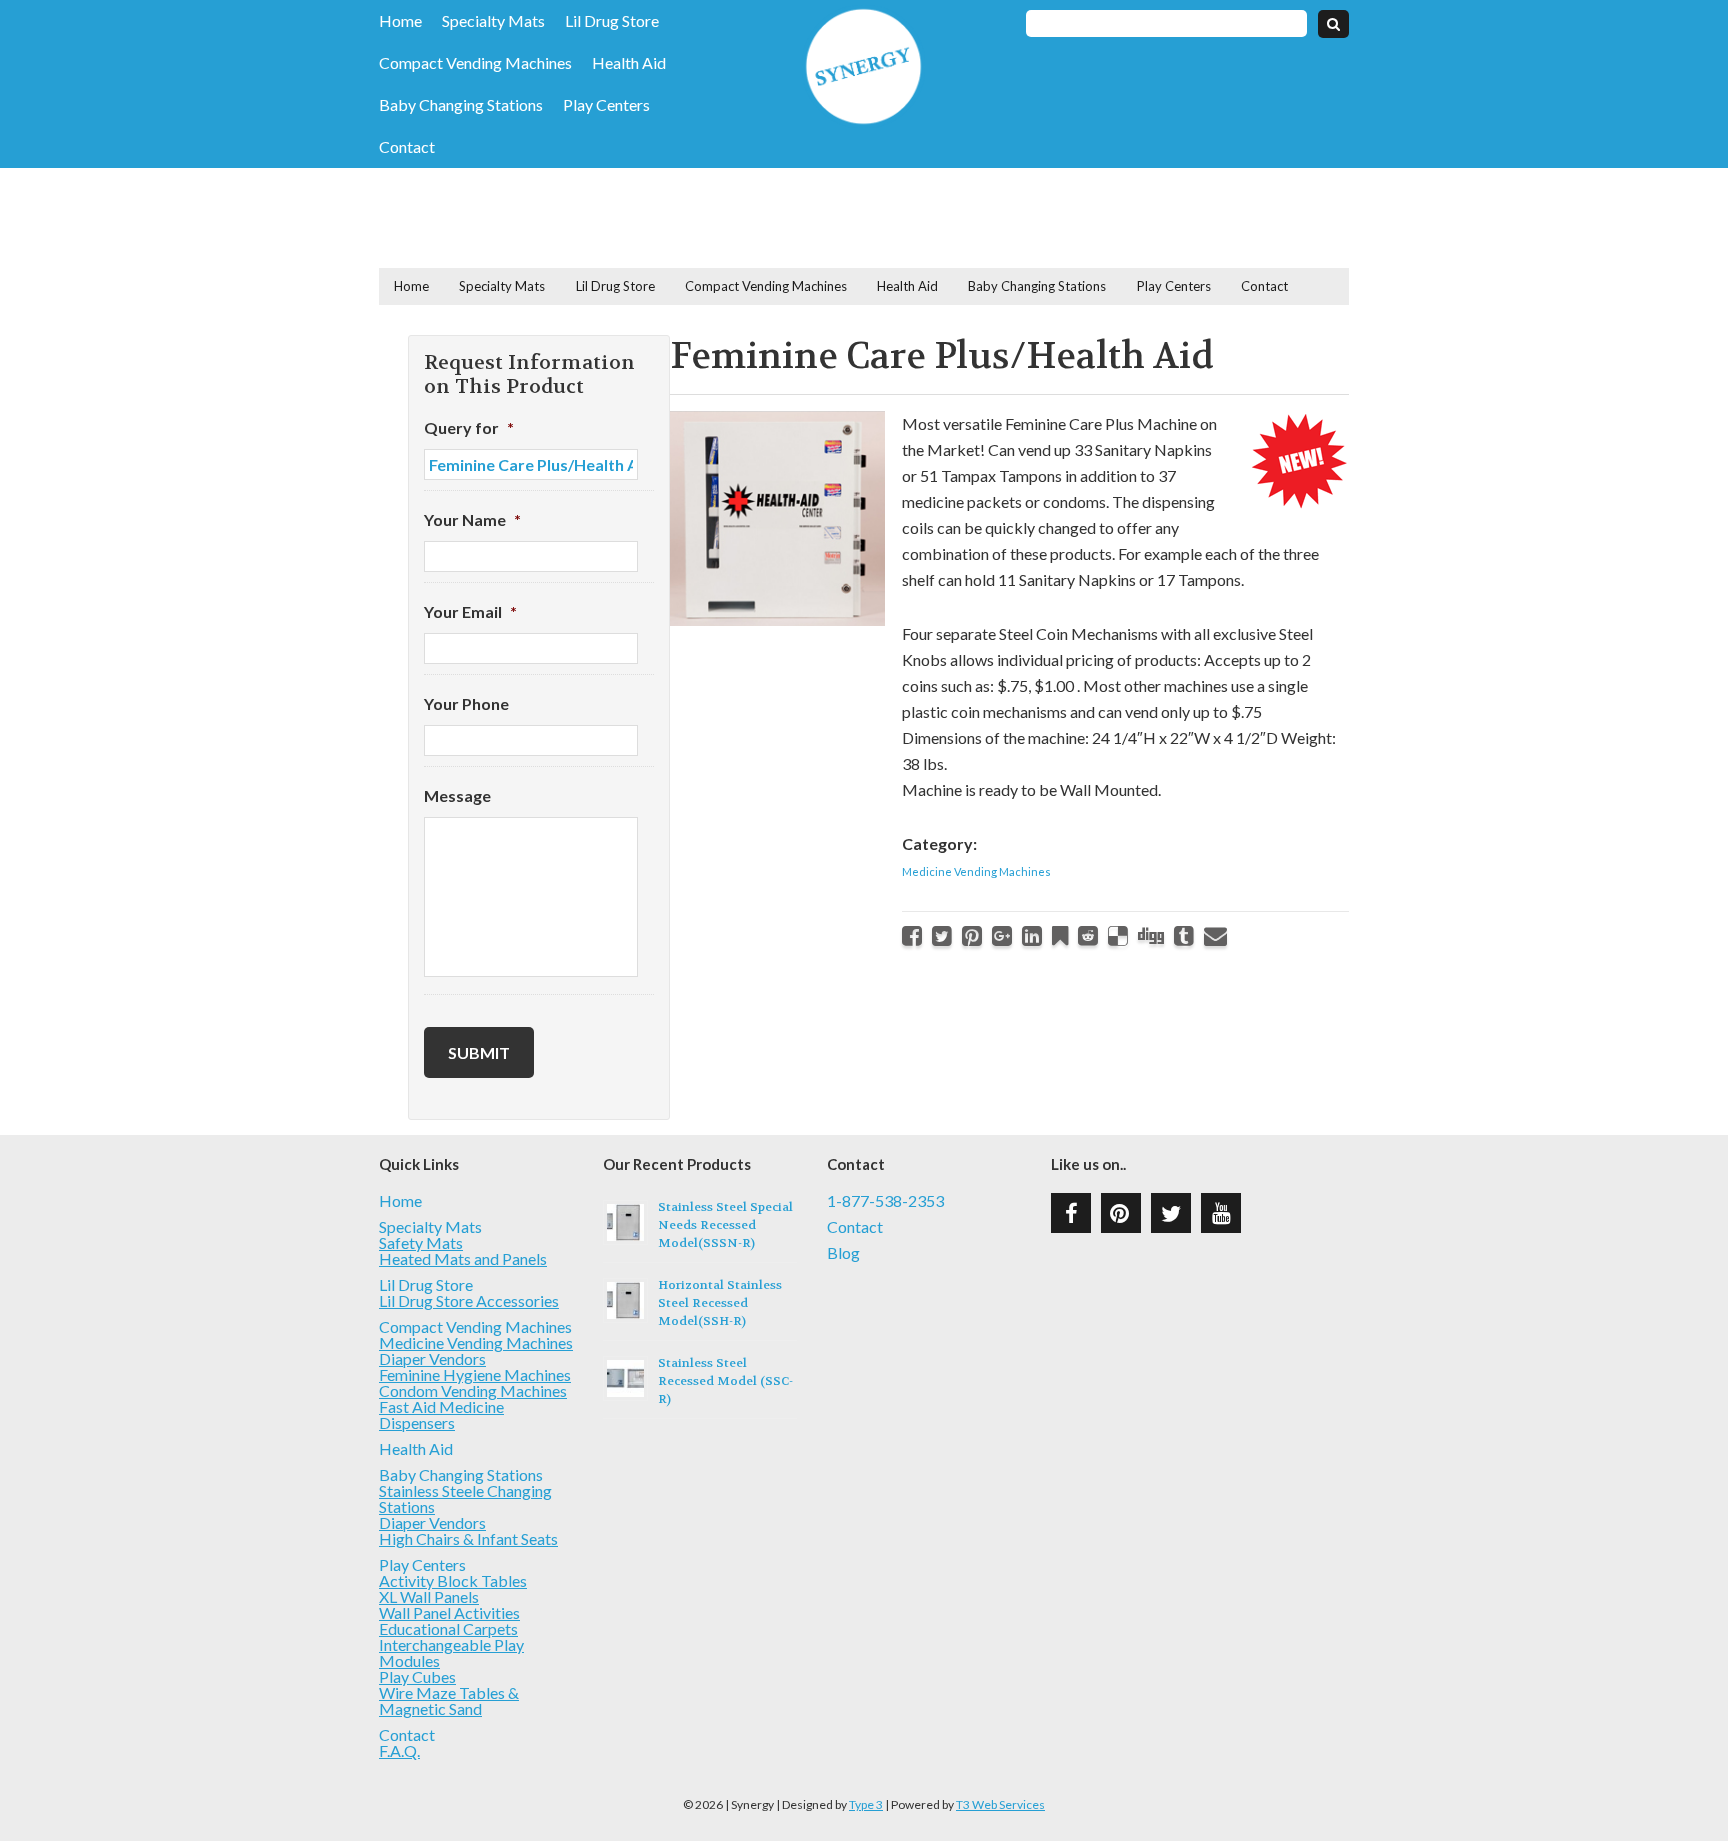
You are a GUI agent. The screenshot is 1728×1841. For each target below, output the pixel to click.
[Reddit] (1088, 935)
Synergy (863, 66)
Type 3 (866, 1804)
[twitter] (1171, 1213)
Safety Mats (421, 1242)
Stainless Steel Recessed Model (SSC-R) (725, 1381)
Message (457, 795)
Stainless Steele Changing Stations (465, 1498)
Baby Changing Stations (461, 105)
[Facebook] (912, 935)
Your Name (472, 519)
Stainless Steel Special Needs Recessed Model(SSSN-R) (725, 1225)
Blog (843, 1253)
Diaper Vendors (432, 1358)
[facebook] (1071, 1213)
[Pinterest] (972, 935)
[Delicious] (1118, 935)
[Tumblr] (1184, 935)
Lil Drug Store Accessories (469, 1300)
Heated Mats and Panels (463, 1258)
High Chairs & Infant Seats (468, 1538)
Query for (469, 427)
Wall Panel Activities (449, 1612)
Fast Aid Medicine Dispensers (441, 1414)
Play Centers (606, 105)
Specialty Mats (493, 21)
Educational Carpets (448, 1628)
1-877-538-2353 (885, 1201)
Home (400, 21)
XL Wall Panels (429, 1596)
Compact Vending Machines (475, 63)
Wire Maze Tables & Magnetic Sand (449, 1700)
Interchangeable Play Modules (451, 1652)
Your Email (470, 611)
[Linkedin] (1032, 935)
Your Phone (466, 703)
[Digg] (1151, 935)
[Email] (1215, 935)
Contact (407, 147)
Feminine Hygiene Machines (475, 1374)
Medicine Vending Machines (976, 871)
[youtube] (1221, 1213)
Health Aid (629, 63)
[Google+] (1002, 935)
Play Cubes (417, 1676)
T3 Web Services (1000, 1804)
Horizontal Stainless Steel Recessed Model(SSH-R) (720, 1303)
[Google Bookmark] (1060, 935)
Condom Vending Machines (473, 1390)
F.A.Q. (399, 1750)
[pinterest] (1121, 1213)
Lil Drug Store (612, 21)
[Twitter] (942, 935)
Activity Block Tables (453, 1580)
